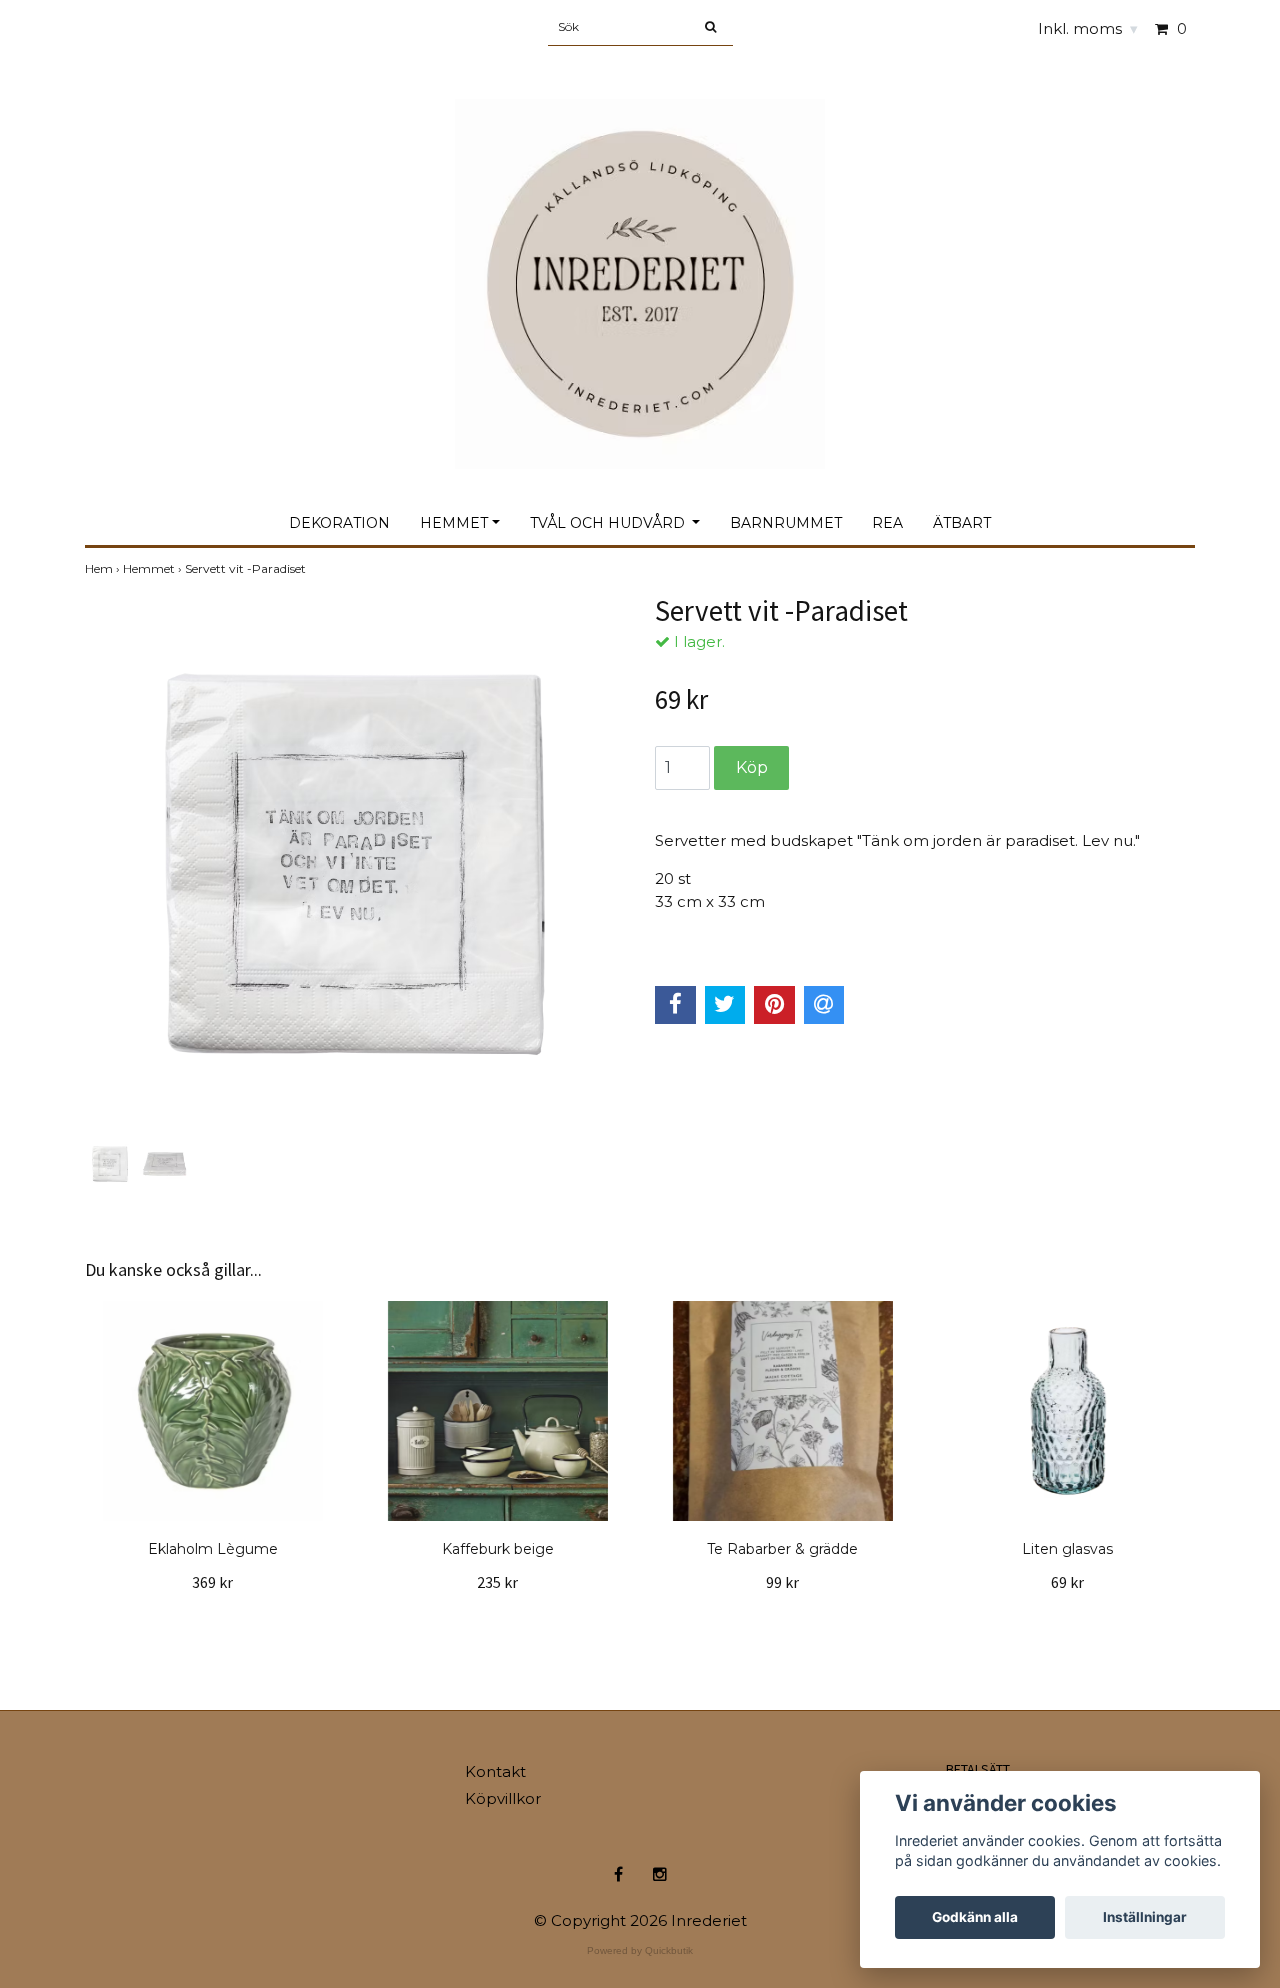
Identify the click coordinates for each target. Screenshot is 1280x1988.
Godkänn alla (975, 1917)
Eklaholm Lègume (213, 1549)
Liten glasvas (1067, 1549)
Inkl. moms (1088, 28)
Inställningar (1145, 1917)
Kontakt (495, 1771)
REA (887, 523)
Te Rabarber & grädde (782, 1549)
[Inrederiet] (640, 262)
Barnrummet (786, 523)
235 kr (497, 1582)
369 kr (212, 1582)
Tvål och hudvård (609, 523)
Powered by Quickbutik (640, 1950)
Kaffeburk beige (498, 1549)
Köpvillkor (503, 1798)
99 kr (782, 1582)
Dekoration (339, 523)
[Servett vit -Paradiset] (355, 864)
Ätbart (962, 523)
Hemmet (454, 523)
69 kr (1067, 1582)
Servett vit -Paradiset (247, 568)
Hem (104, 568)
